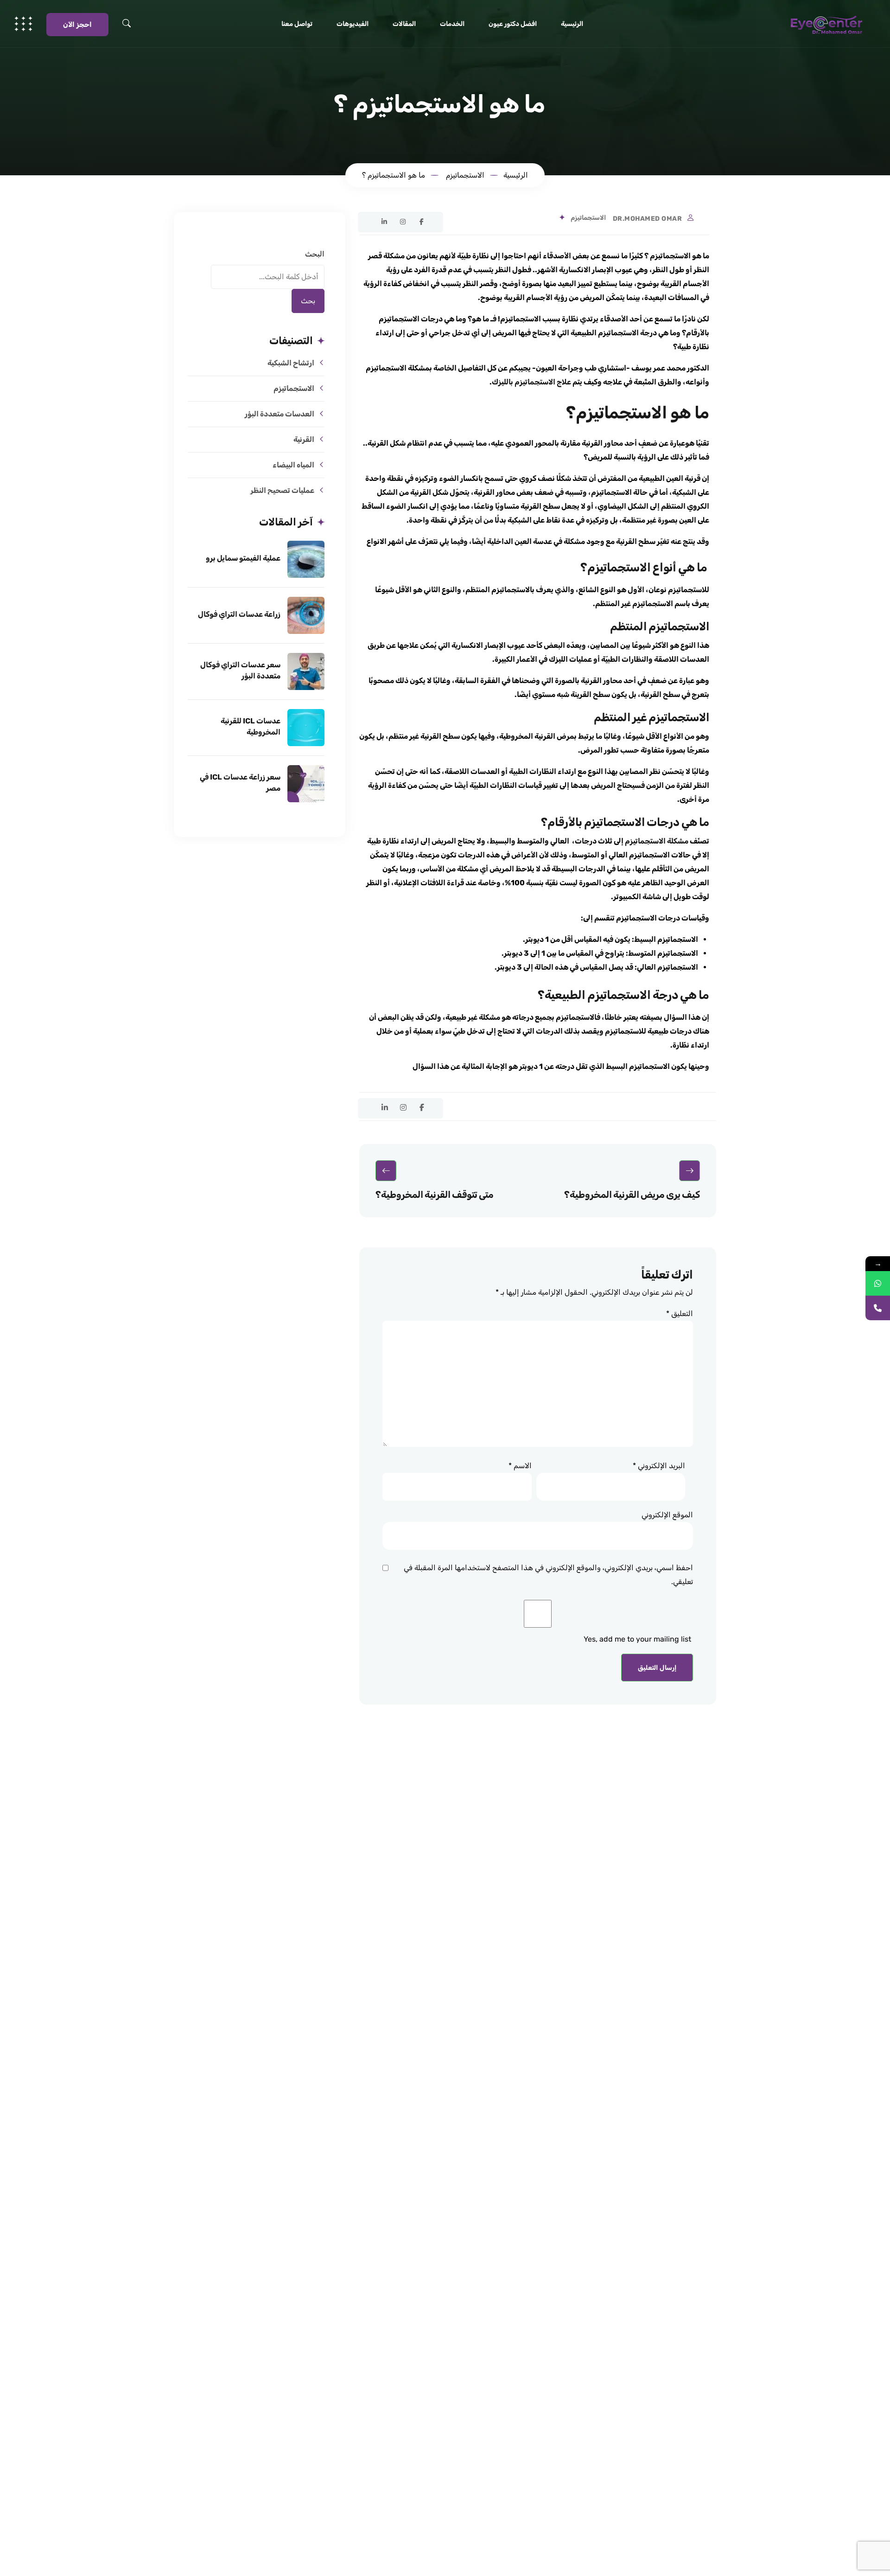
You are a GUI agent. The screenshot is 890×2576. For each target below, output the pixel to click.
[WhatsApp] (878, 1283)
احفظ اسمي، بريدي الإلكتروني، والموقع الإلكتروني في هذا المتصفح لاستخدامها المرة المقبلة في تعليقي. (548, 1575)
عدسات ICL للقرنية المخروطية (251, 726)
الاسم (520, 1466)
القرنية (304, 439)
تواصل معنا (297, 24)
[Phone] (878, 1308)
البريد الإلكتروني (659, 1466)
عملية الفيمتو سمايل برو (243, 558)
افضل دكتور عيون (513, 24)
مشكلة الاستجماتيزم (657, 841)
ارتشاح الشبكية (291, 363)
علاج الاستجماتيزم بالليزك (531, 382)
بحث (308, 301)
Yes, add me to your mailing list (638, 1639)
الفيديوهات (353, 24)
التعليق (680, 1314)
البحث (315, 254)
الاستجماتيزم (588, 218)
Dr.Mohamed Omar (648, 219)
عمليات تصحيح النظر (282, 490)
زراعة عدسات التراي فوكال (239, 614)
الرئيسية (572, 24)
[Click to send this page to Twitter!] (366, 221)
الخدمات (452, 24)
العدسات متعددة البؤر (280, 414)
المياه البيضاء (293, 465)
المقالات (404, 24)
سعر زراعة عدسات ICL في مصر (240, 783)
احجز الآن (77, 25)
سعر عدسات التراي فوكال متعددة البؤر (240, 670)
